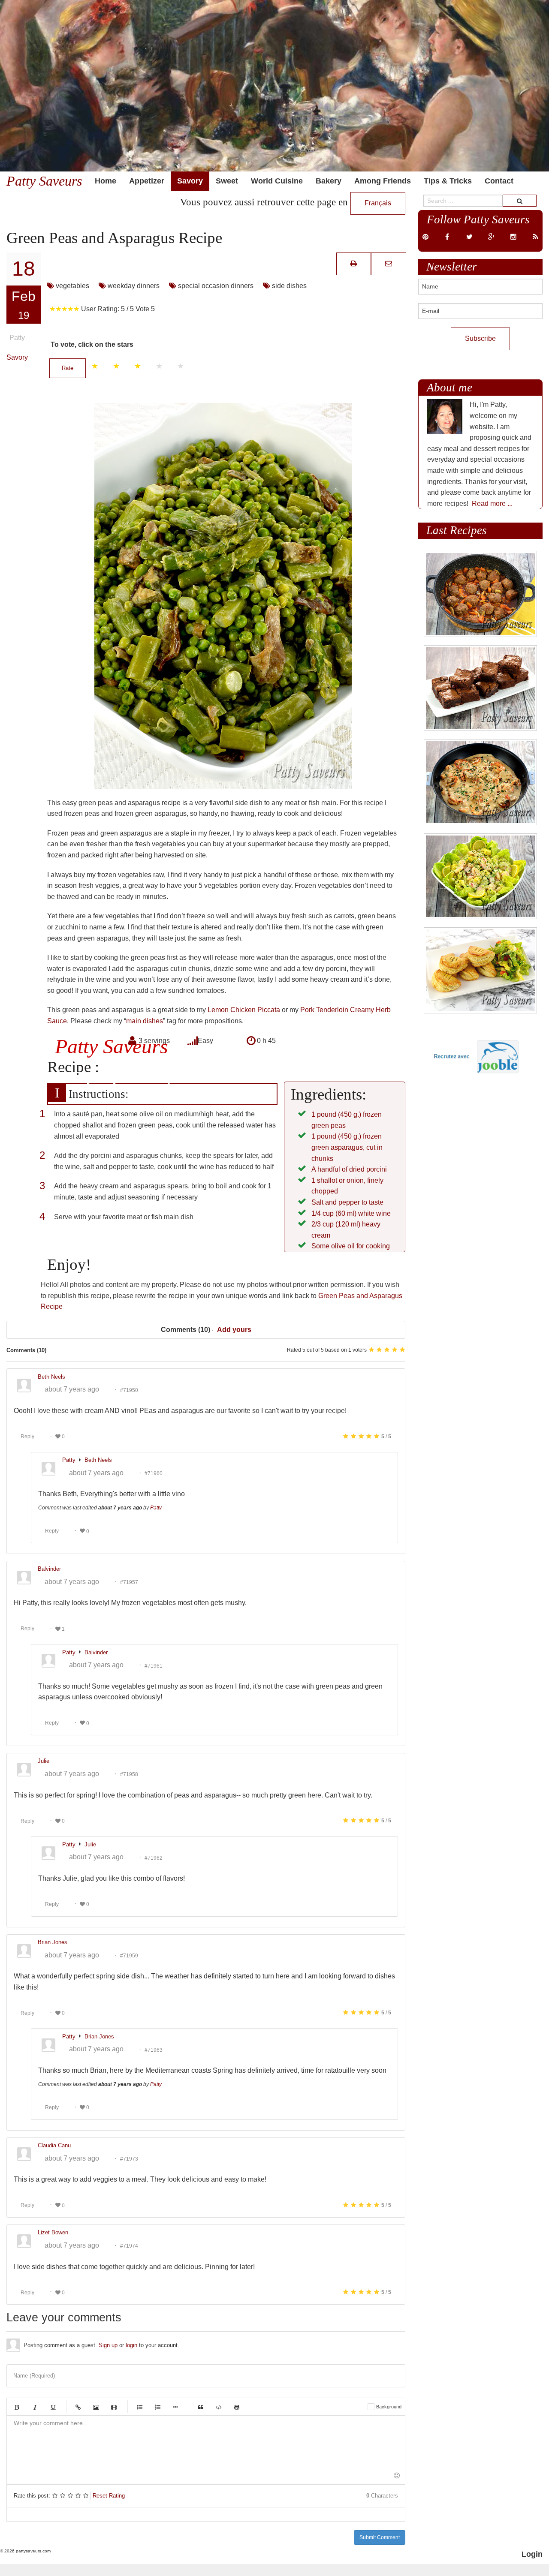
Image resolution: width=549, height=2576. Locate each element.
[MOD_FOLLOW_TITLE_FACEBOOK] (447, 237)
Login (532, 2554)
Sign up (108, 2345)
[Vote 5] (181, 366)
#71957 (129, 1582)
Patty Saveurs (44, 181)
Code (219, 2407)
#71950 (129, 1390)
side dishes (288, 286)
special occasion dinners (215, 286)
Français (378, 203)
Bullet (175, 2407)
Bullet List (139, 2407)
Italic (35, 2407)
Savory (190, 181)
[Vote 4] (159, 366)
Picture (96, 2407)
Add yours (234, 1330)
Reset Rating (109, 2496)
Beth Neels (98, 1460)
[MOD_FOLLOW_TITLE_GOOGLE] (491, 237)
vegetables (72, 286)
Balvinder (96, 1652)
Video (114, 2407)
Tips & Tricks (448, 181)
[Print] (354, 263)
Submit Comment (380, 2537)
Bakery (329, 181)
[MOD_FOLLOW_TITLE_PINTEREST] (425, 237)
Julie (90, 1844)
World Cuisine (277, 181)
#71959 (129, 1956)
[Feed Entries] (535, 237)
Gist (237, 2407)
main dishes (145, 1021)
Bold (17, 2407)
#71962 (154, 1858)
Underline (53, 2407)
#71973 (129, 2159)
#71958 (129, 1774)
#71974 (129, 2246)
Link (78, 2407)
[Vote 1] (95, 366)
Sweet (227, 181)
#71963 (154, 2050)
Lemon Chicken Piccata (244, 1010)
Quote (201, 2407)
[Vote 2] (116, 366)
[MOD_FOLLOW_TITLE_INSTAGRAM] (513, 237)
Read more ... (492, 503)
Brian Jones (99, 2036)
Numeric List (157, 2407)
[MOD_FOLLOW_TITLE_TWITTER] (469, 237)
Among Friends (383, 181)
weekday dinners (133, 286)
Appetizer (147, 181)
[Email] (389, 263)
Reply (27, 1437)
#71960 (154, 1473)
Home (106, 181)
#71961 (154, 1665)
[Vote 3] (138, 366)
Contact (499, 181)
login (131, 2345)
